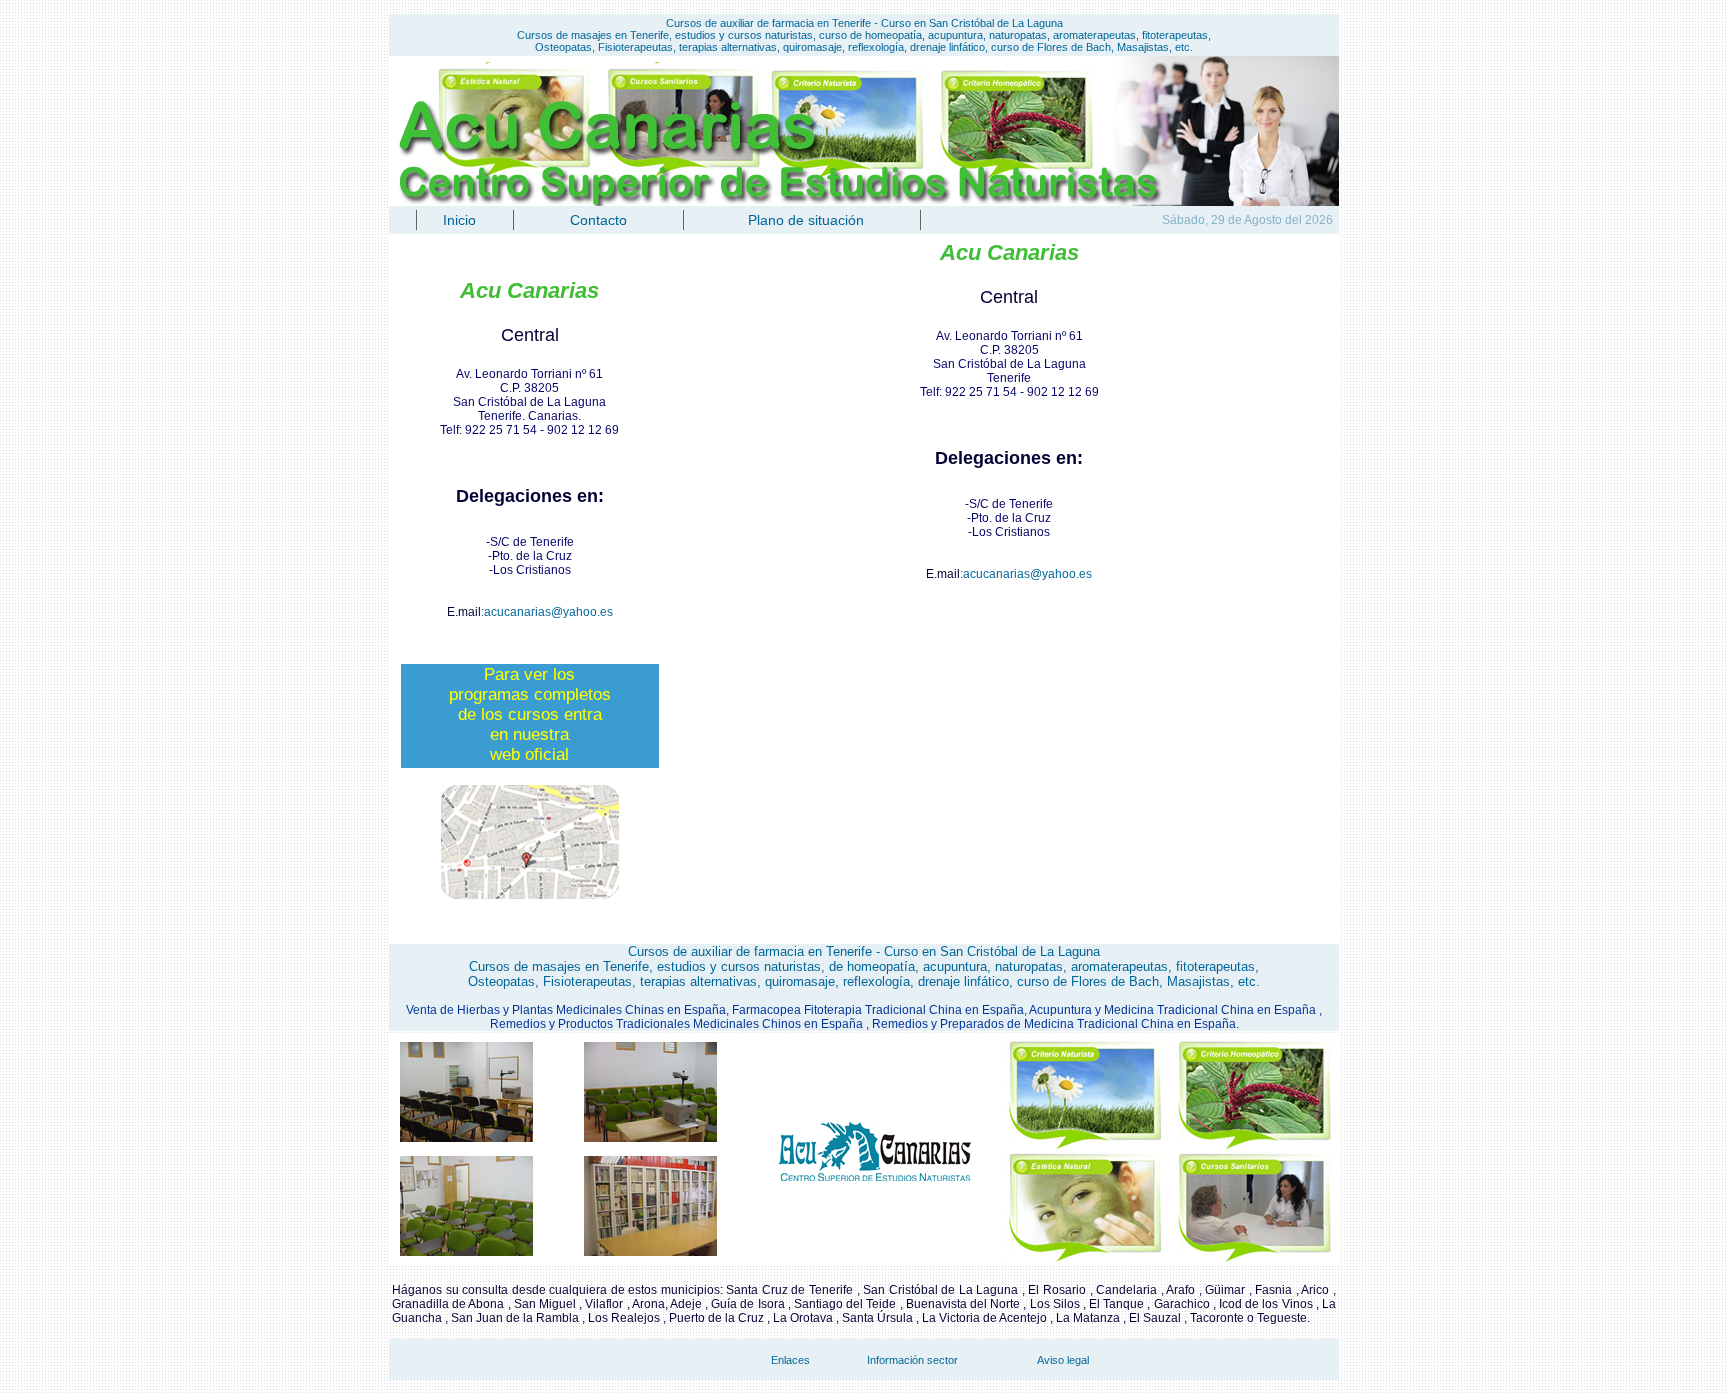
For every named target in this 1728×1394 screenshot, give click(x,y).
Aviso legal (1063, 1360)
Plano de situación (806, 220)
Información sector (912, 1360)
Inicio (459, 220)
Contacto (598, 220)
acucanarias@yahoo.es (548, 612)
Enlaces (790, 1360)
